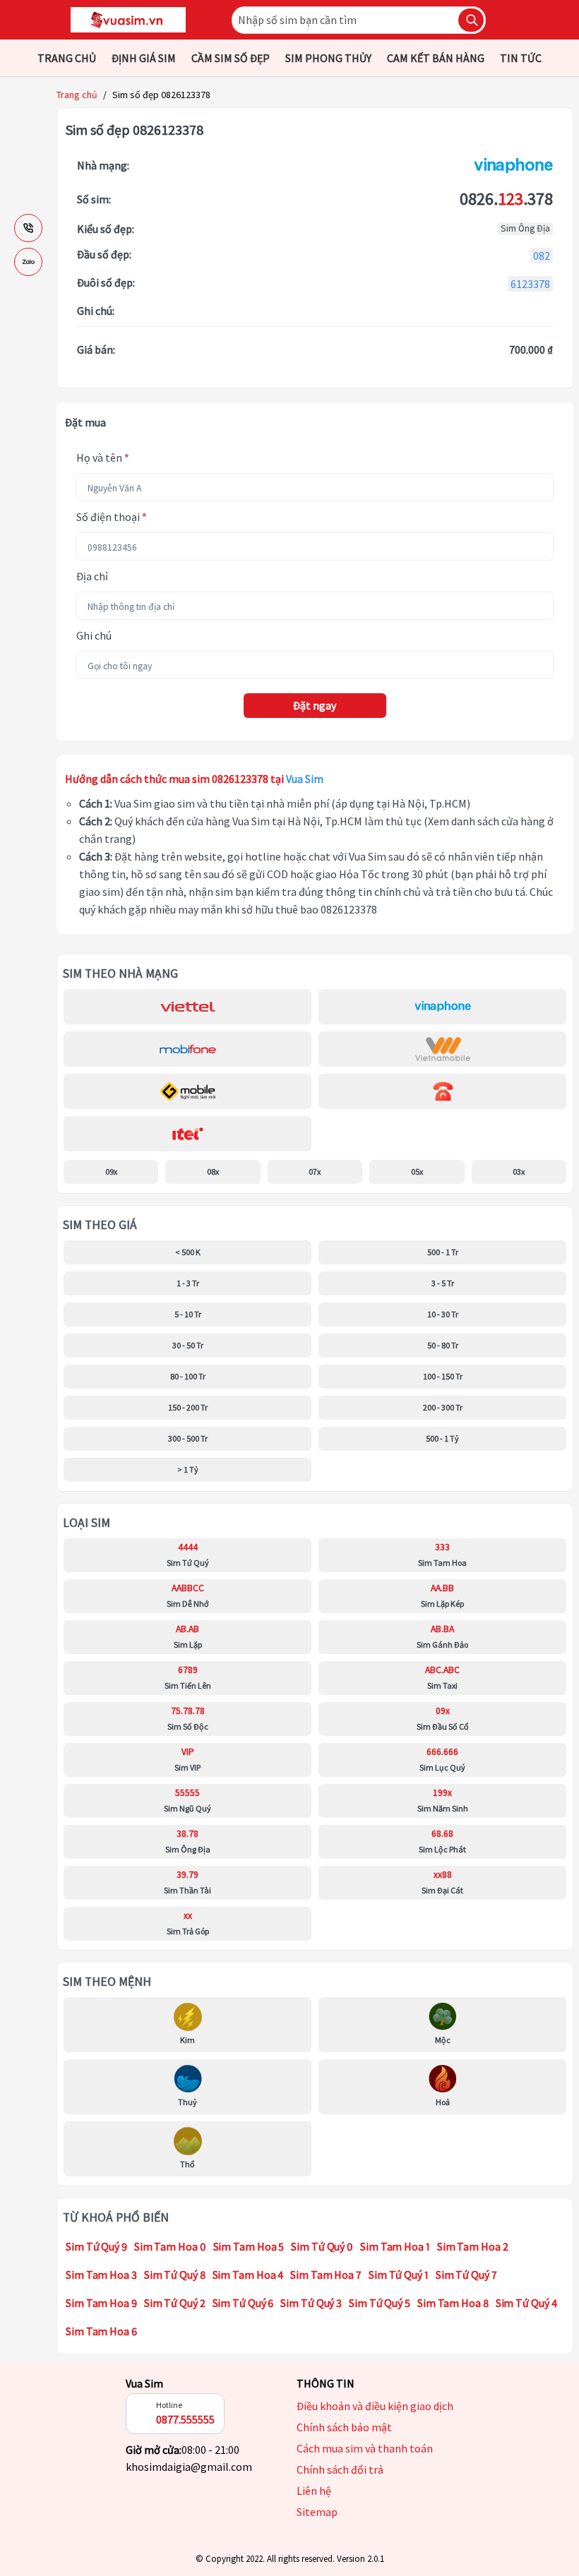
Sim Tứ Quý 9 (96, 2246)
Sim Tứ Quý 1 (399, 2275)
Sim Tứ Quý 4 (526, 2303)
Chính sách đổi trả (340, 2469)
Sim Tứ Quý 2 (175, 2303)
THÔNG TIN (326, 2383)
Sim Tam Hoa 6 (101, 2331)
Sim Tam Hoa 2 (473, 2246)
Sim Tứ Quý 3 (311, 2303)
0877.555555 (185, 2419)
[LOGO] (128, 20)
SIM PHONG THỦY (328, 58)
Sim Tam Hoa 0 (170, 2246)
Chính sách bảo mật (344, 2427)
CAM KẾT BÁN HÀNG (436, 58)
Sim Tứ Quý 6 (243, 2303)
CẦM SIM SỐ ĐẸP (231, 58)
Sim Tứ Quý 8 (175, 2275)
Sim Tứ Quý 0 (322, 2246)
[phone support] (28, 228)
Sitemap (317, 2512)
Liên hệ (314, 2491)
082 (542, 256)
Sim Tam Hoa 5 (249, 2246)
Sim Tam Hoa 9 (101, 2303)
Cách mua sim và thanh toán (365, 2448)
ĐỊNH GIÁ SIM (144, 58)
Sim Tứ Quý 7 (466, 2275)
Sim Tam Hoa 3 (101, 2275)
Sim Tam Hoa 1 (395, 2246)
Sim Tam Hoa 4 (248, 2275)
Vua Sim (144, 2383)
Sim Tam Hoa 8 (453, 2303)
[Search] (471, 20)
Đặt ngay (315, 705)
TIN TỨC (521, 58)
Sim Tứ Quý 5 (380, 2303)
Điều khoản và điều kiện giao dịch (375, 2406)
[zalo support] (28, 262)
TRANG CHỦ (67, 58)
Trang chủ (77, 95)
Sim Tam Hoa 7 (326, 2275)
